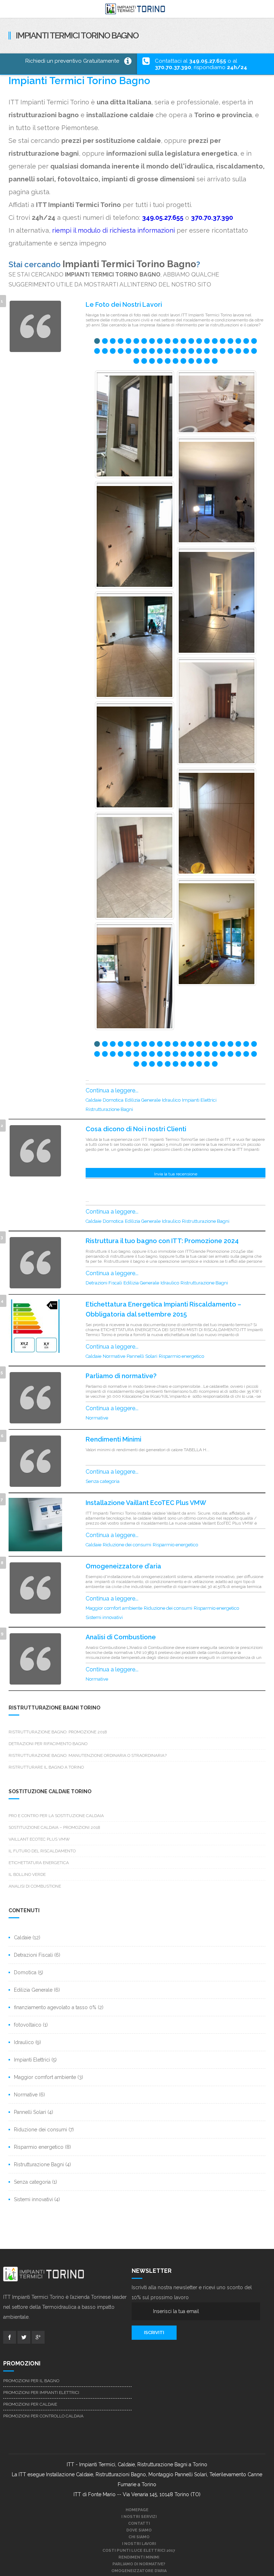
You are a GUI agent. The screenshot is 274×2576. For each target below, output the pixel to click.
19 (238, 342)
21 (254, 342)
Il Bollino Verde (27, 1874)
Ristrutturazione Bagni (109, 1109)
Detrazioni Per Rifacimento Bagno (48, 1744)
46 (160, 362)
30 (160, 352)
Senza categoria (103, 1481)
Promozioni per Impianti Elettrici (41, 2393)
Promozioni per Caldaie (30, 2404)
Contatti (139, 2523)
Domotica (113, 1100)
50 (191, 362)
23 (105, 352)
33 (183, 352)
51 (199, 362)
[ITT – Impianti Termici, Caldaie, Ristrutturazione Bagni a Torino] (137, 9)
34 (191, 352)
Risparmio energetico (181, 1356)
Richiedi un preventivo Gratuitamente (72, 61)
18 (230, 342)
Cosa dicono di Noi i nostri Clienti (136, 1129)
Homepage (137, 2510)
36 (207, 352)
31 (168, 352)
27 (136, 352)
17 (223, 342)
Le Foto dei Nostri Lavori (124, 304)
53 (215, 362)
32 (176, 352)
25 (121, 352)
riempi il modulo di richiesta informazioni (113, 230)
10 (168, 342)
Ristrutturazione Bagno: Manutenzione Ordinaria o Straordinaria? (88, 1755)
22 (97, 352)
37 (215, 352)
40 (238, 352)
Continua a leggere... (112, 1090)
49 (183, 362)
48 (176, 362)
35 (199, 352)
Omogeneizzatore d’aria (123, 1566)
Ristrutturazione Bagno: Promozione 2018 (58, 1732)
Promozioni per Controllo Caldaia (43, 2416)
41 (246, 352)
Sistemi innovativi (104, 1617)
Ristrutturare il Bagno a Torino (46, 1767)
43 (136, 362)
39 (230, 352)
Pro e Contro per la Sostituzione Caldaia (56, 1816)
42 (254, 352)
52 (207, 362)
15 (207, 342)
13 (191, 342)
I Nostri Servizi (139, 2517)
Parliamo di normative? (121, 1376)
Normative (114, 1356)
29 (152, 352)
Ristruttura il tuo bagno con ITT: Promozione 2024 (162, 1241)
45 (152, 362)
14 (199, 342)
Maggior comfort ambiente (114, 1608)
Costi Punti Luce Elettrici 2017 (139, 2551)
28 (144, 352)
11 (176, 342)
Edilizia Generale (143, 1100)
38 (223, 352)
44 (144, 362)
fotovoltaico (28, 2025)
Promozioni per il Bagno (31, 2381)
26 (128, 352)
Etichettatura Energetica (39, 1863)
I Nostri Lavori (139, 2544)
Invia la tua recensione (176, 1174)
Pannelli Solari (142, 1356)
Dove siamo (139, 2530)
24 (113, 352)
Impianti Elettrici (199, 1100)
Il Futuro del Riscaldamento (42, 1851)
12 (183, 342)
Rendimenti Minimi (113, 1439)
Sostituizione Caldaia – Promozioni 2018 (54, 1827)
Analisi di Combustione (121, 1637)
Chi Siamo (139, 2537)
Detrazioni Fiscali (104, 1283)
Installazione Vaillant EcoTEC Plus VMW (146, 1503)
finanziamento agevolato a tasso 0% (55, 2007)
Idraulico (171, 1100)
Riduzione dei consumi (127, 1545)
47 (168, 362)
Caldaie (93, 1100)
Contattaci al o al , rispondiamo (201, 64)
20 (246, 342)
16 (215, 342)
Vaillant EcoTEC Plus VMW (39, 1839)
